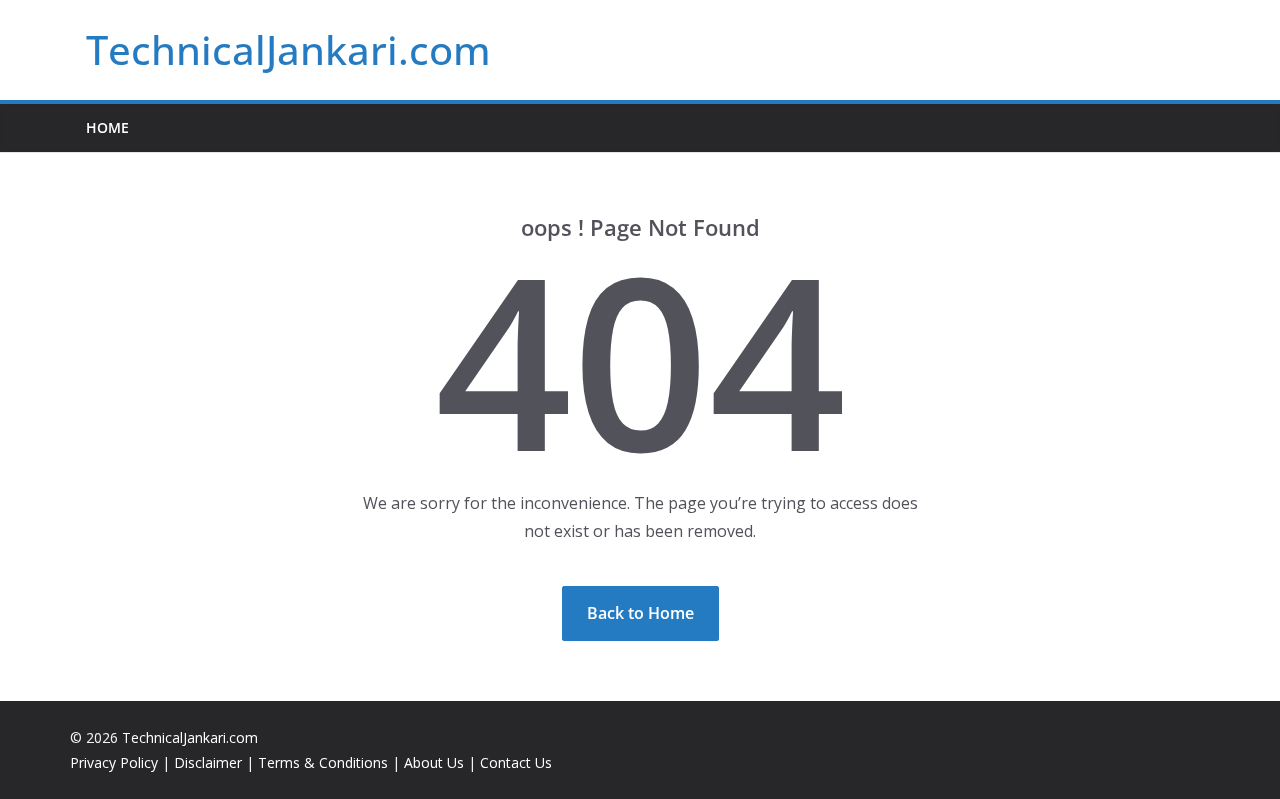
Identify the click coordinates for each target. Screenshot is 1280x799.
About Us (434, 762)
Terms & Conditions (323, 762)
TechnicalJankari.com (288, 49)
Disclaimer (208, 762)
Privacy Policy (114, 762)
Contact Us (516, 762)
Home (107, 127)
